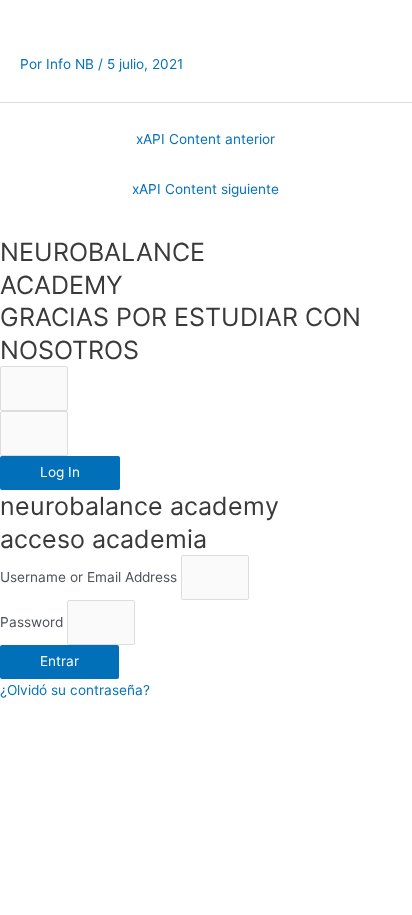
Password (31, 622)
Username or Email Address (88, 577)
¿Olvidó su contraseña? (75, 690)
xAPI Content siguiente (205, 189)
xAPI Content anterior (205, 139)
